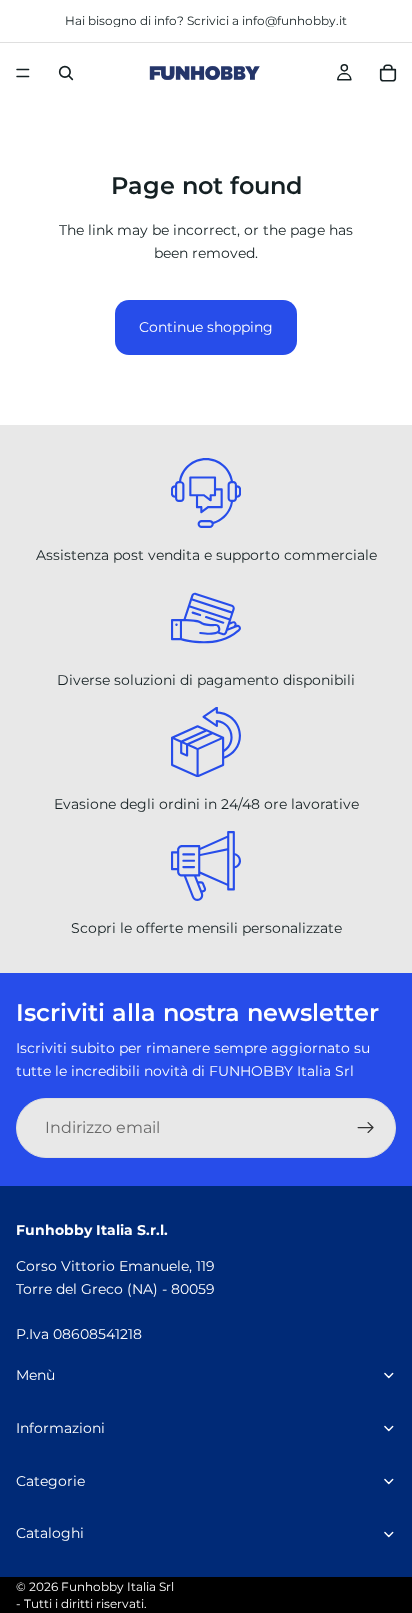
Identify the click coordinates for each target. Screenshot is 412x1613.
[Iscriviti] (366, 1128)
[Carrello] (388, 73)
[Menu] (23, 73)
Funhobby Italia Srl (117, 1586)
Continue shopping (206, 327)
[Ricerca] (66, 73)
